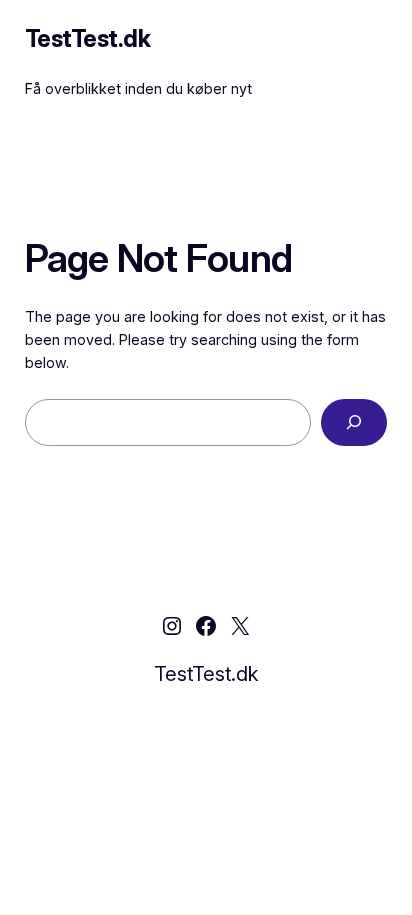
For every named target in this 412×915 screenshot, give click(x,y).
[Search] (354, 422)
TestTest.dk (88, 38)
